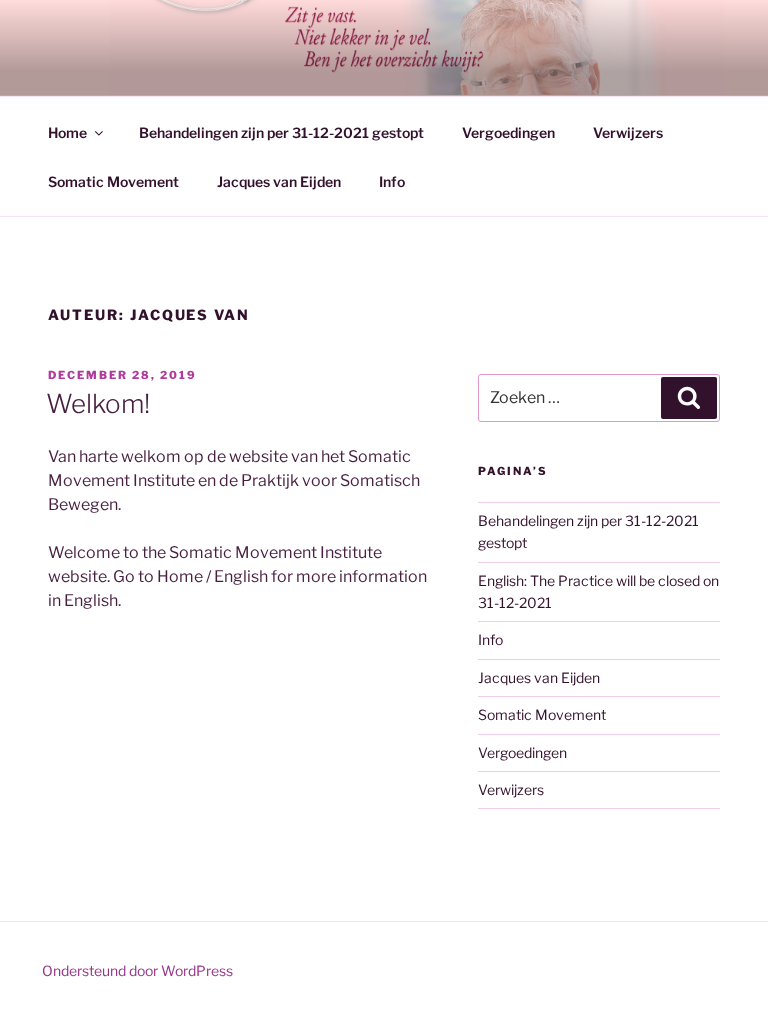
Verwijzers (628, 132)
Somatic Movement (113, 181)
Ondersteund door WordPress (137, 970)
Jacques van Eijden (279, 181)
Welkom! (98, 403)
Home (67, 132)
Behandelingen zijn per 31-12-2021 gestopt (281, 132)
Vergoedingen (508, 132)
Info (392, 181)
